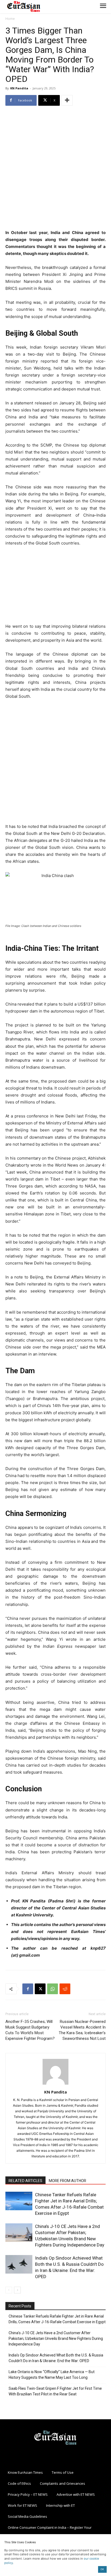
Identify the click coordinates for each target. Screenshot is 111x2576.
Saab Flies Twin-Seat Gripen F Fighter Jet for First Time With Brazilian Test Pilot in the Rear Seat (55, 2391)
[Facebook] (28, 1989)
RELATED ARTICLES (25, 2181)
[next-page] (17, 2290)
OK (102, 2569)
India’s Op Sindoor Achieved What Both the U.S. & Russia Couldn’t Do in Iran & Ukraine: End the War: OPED (56, 2358)
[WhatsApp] (53, 1989)
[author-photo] (55, 2084)
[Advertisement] (55, 168)
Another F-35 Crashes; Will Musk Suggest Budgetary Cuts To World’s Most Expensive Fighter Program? (30, 2030)
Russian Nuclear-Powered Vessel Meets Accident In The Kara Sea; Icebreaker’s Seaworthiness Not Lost (82, 2030)
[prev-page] (9, 2290)
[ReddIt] (65, 1989)
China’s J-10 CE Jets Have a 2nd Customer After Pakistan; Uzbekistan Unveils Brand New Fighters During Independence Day (56, 2339)
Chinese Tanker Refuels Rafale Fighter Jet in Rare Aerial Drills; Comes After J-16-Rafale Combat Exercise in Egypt (57, 2319)
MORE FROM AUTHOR (67, 2181)
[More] (67, 100)
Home (10, 19)
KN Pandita (19, 88)
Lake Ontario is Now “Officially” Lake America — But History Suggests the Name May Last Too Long (52, 2375)
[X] (40, 1989)
